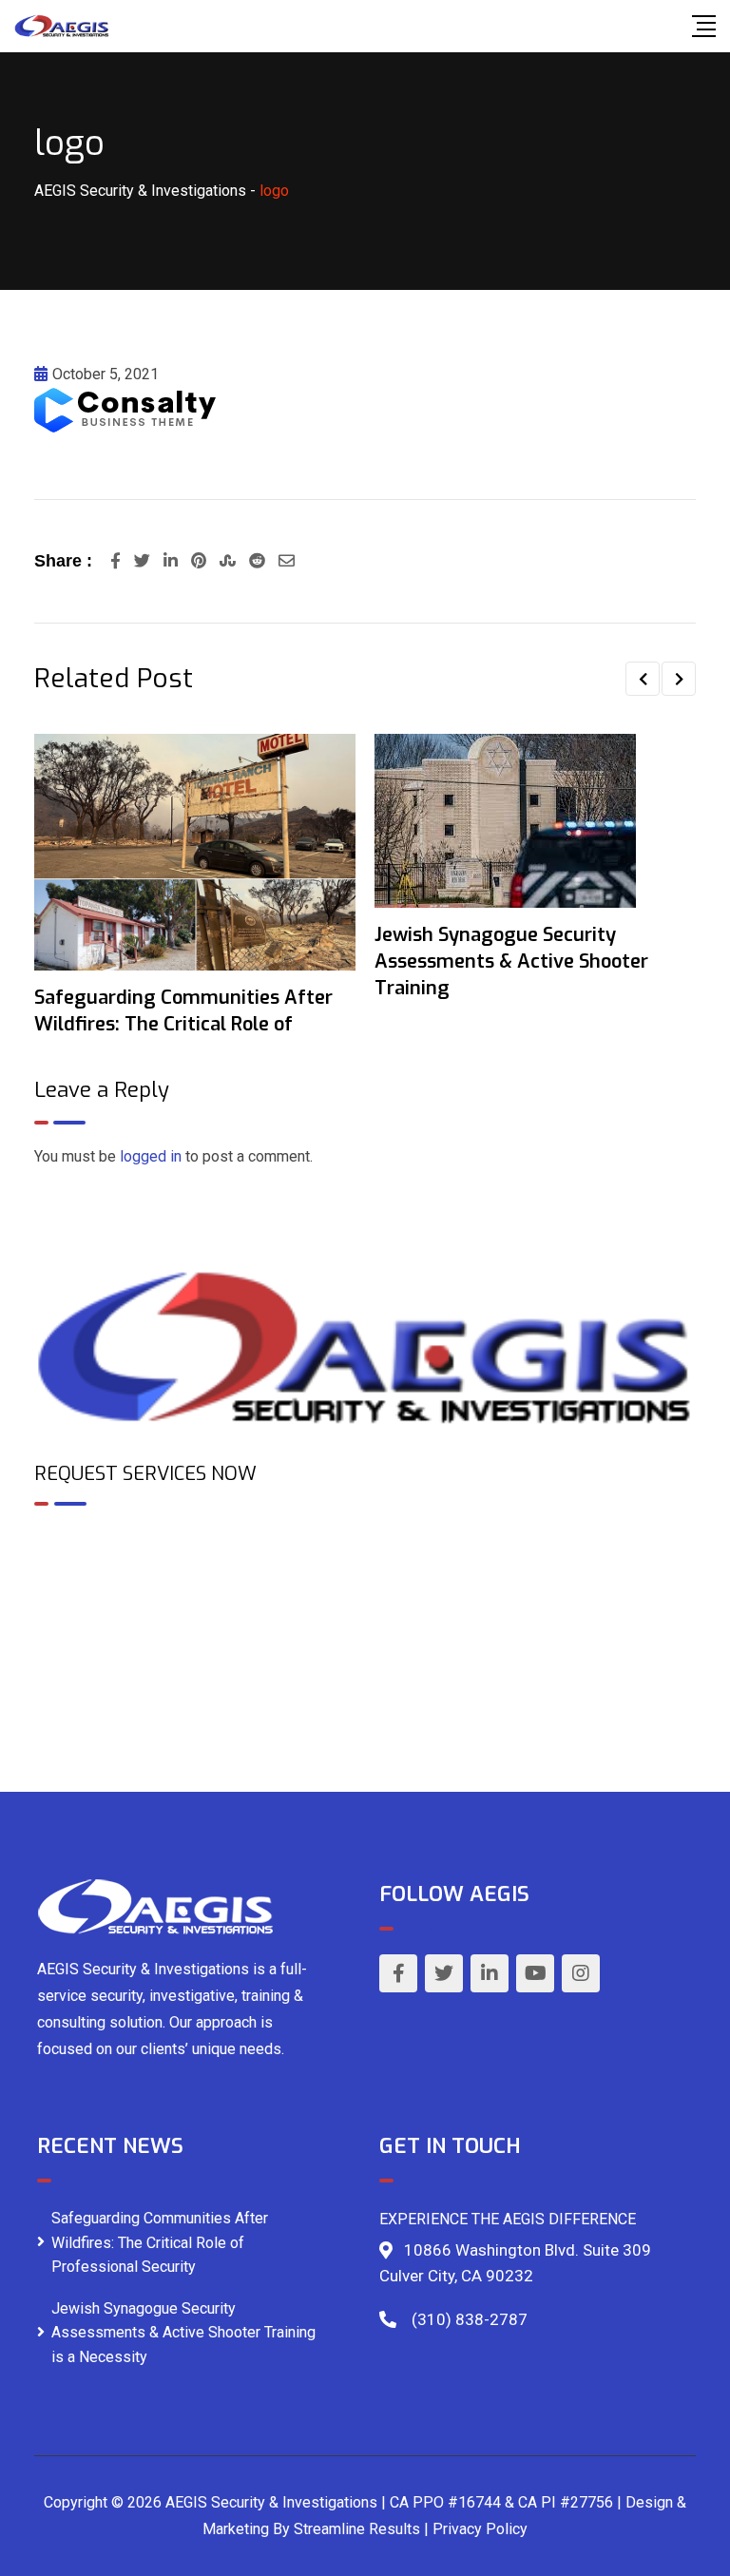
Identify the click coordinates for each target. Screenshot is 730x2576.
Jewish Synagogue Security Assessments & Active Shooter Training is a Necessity (183, 2333)
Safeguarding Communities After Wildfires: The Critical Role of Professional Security (160, 2242)
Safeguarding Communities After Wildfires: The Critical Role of (183, 1011)
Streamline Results (357, 2529)
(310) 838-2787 (470, 2319)
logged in (151, 1156)
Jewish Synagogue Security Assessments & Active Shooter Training (511, 961)
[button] (643, 679)
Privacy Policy (480, 2529)
